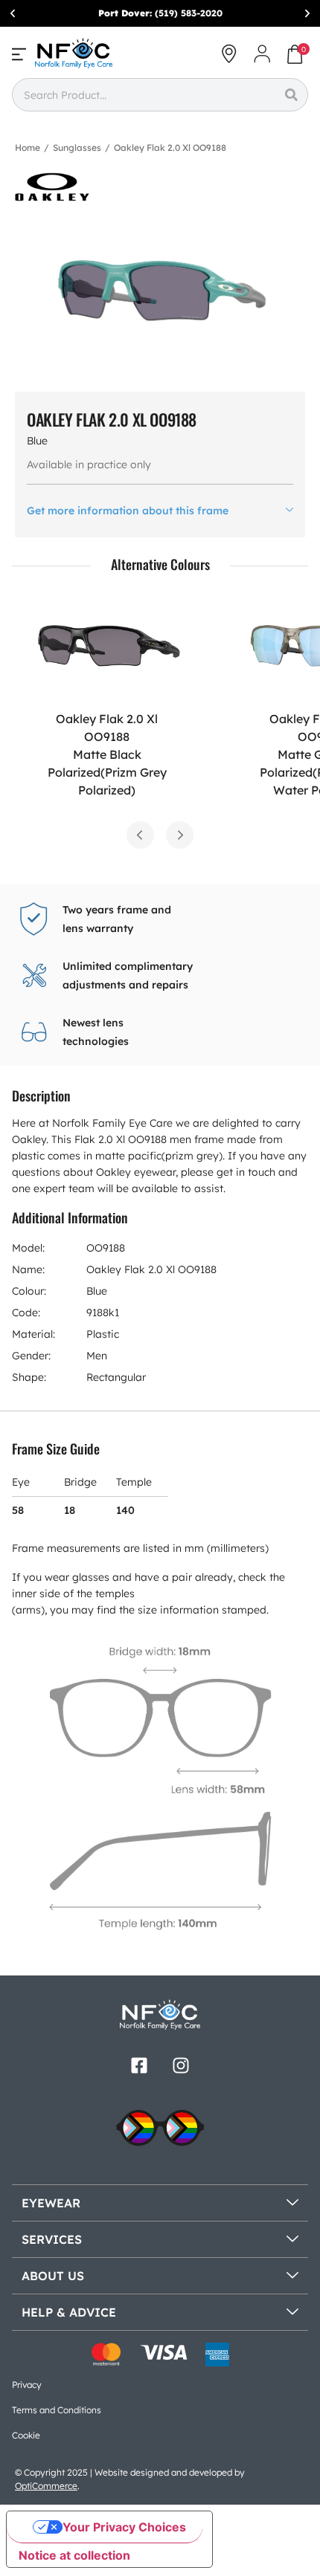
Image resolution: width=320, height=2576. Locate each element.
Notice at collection (74, 2555)
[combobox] (143, 95)
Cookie (26, 2435)
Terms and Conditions (57, 2410)
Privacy (27, 2385)
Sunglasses (77, 148)
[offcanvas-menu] (19, 54)
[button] (13, 13)
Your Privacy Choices (124, 2527)
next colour (180, 835)
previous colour (140, 835)
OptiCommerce (46, 2486)
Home (28, 148)
